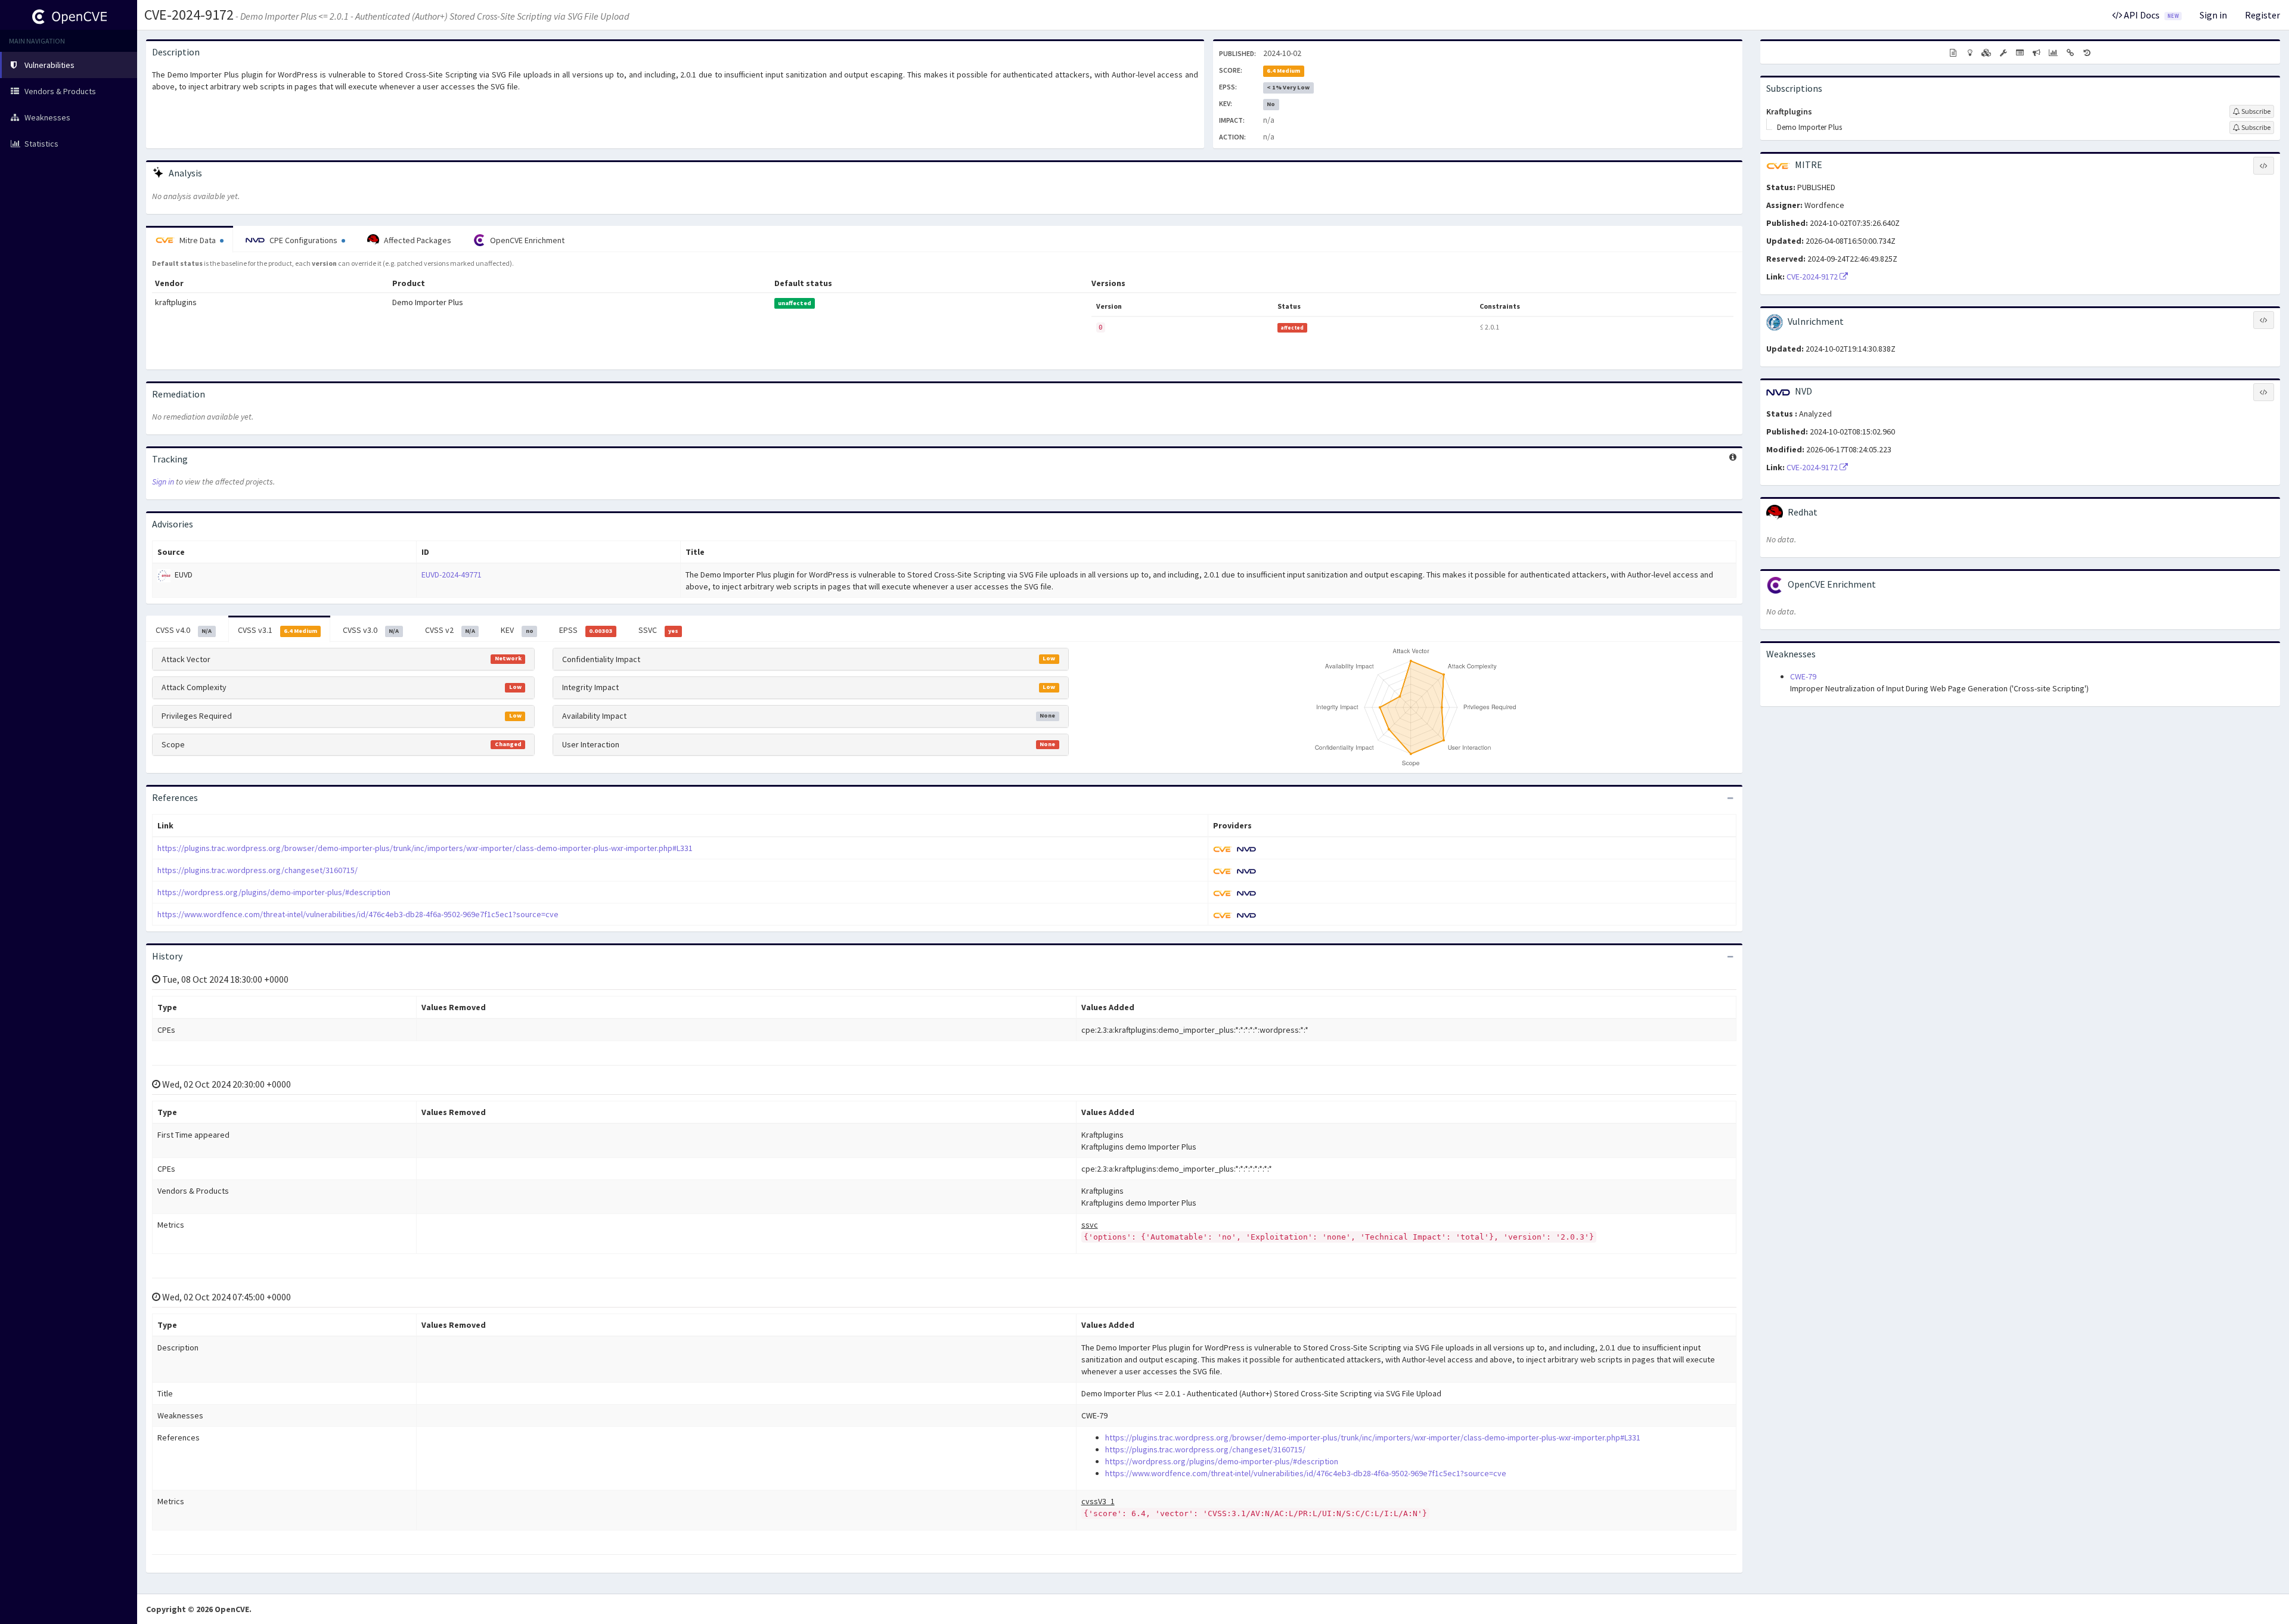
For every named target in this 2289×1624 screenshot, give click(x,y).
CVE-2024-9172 (189, 15)
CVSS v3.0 (371, 630)
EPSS (586, 630)
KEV (517, 630)
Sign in (2213, 15)
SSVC (658, 630)
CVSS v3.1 (277, 630)
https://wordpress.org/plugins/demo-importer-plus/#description (274, 892)
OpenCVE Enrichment (526, 240)
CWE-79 (1803, 676)
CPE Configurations (303, 240)
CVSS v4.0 (184, 630)
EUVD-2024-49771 (452, 575)
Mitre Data (198, 240)
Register (2262, 15)
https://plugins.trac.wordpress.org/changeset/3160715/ (258, 870)
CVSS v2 (450, 630)
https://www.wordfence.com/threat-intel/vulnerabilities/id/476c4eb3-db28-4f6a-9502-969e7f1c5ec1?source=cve (358, 914)
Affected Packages (417, 240)
